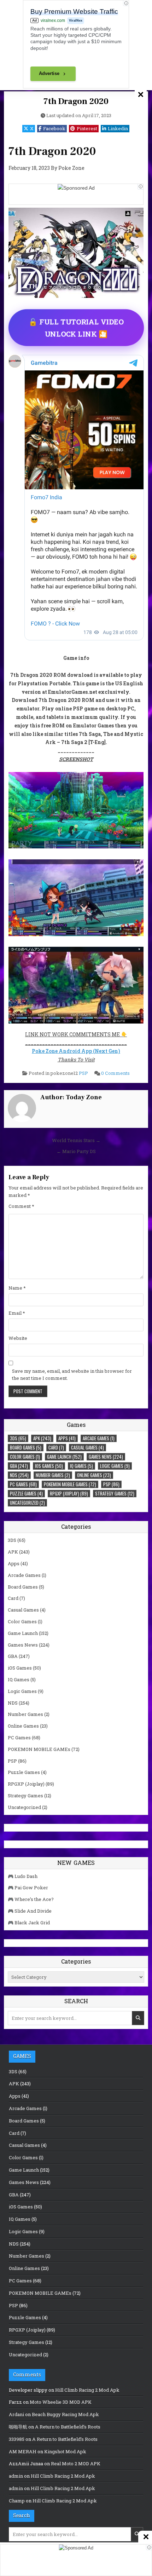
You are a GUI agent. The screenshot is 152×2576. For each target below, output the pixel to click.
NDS (19, 1475)
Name (17, 1288)
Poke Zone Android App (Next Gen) (76, 1051)
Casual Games (87, 1447)
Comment (21, 1206)
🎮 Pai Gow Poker (28, 1888)
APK (42, 1438)
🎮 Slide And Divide (30, 1911)
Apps (67, 1438)
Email (17, 1313)
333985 (17, 2439)
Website (18, 1338)
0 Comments (115, 1073)
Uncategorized (27, 1503)
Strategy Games (115, 1493)
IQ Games (81, 1466)
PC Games (23, 1484)
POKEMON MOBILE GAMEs (70, 1484)
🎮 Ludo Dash (23, 1876)
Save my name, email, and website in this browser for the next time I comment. (72, 1375)
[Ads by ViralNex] (140, 187)
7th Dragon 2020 (76, 101)
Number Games (53, 1475)
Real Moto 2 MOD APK (76, 2463)
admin (16, 2476)
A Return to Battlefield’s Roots (68, 2427)
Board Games (26, 1447)
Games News (106, 1457)
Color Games (25, 1457)
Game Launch (64, 1457)
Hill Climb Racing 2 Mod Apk (87, 2390)
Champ (17, 2501)
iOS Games (49, 1466)
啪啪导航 (18, 2427)
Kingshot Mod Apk (65, 2451)
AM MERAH (23, 2451)
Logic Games (115, 1466)
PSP (83, 1073)
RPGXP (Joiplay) (69, 1493)
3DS (18, 1438)
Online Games (94, 1475)
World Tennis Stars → (76, 1140)
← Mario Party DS (76, 1151)
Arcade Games (99, 1438)
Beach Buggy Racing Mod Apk (65, 2414)
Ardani (16, 2414)
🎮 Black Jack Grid (29, 1923)
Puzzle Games (26, 1493)
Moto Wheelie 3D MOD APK (61, 2402)
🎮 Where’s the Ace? (31, 1899)
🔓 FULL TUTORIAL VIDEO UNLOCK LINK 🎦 (76, 328)
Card (56, 1447)
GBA (19, 1466)
